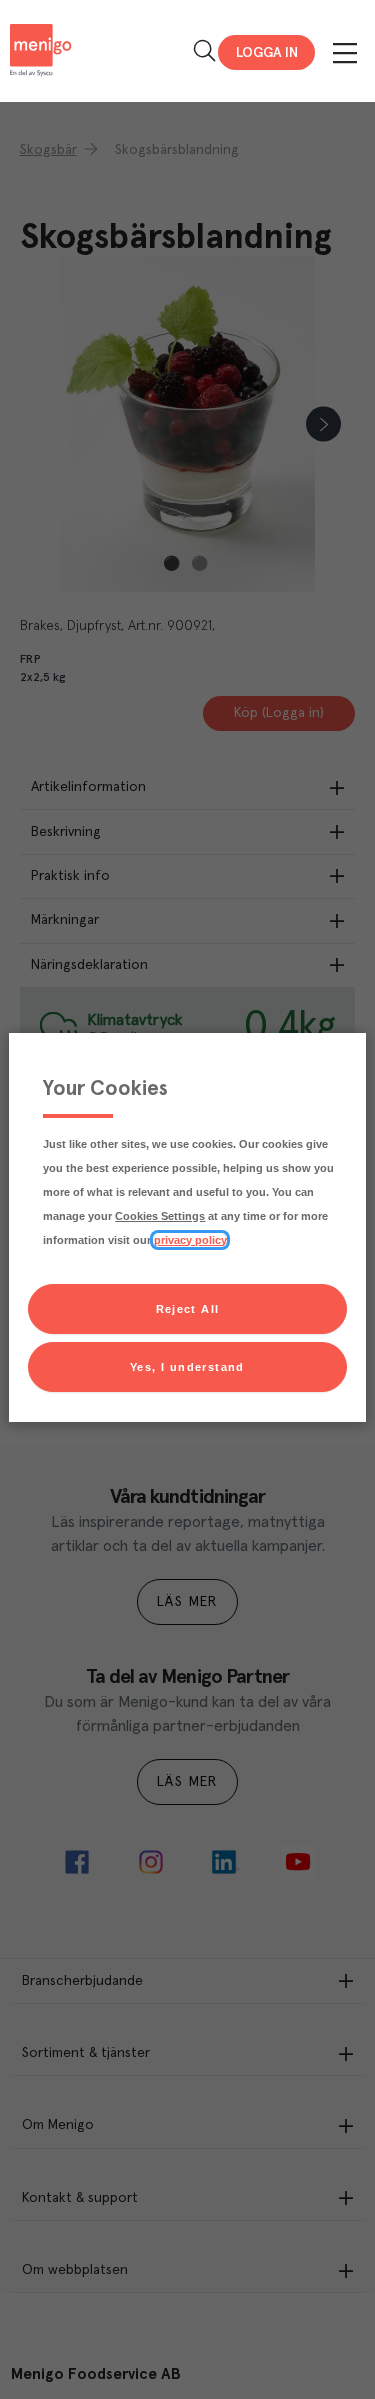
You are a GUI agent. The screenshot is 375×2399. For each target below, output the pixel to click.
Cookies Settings (160, 1216)
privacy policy (190, 1240)
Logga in (267, 53)
